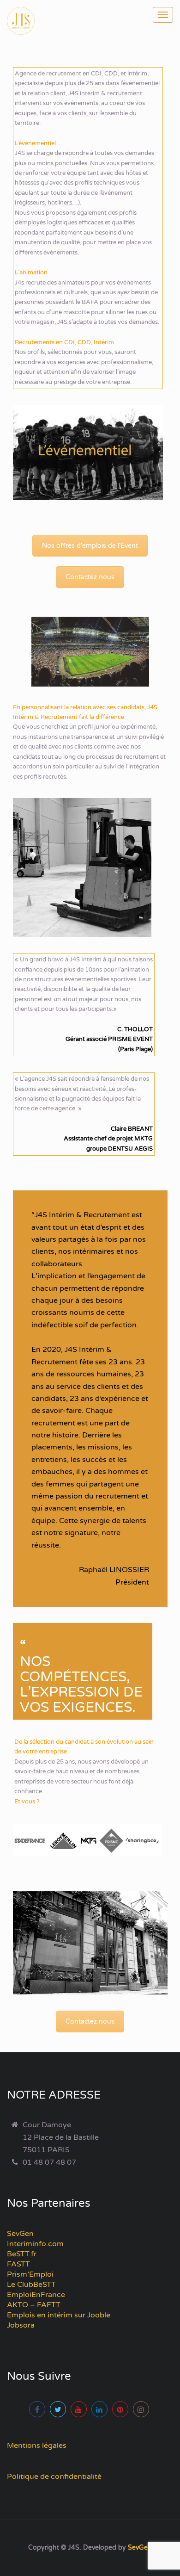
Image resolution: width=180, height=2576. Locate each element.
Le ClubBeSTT (31, 2285)
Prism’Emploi (30, 2274)
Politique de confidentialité (54, 2477)
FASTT (18, 2264)
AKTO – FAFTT (34, 2305)
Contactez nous (90, 577)
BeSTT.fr (22, 2254)
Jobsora (21, 2325)
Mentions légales (37, 2446)
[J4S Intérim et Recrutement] (28, 21)
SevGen (20, 2234)
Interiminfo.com (35, 2244)
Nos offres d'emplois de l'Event (90, 546)
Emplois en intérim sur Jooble (59, 2315)
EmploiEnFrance (36, 2295)
